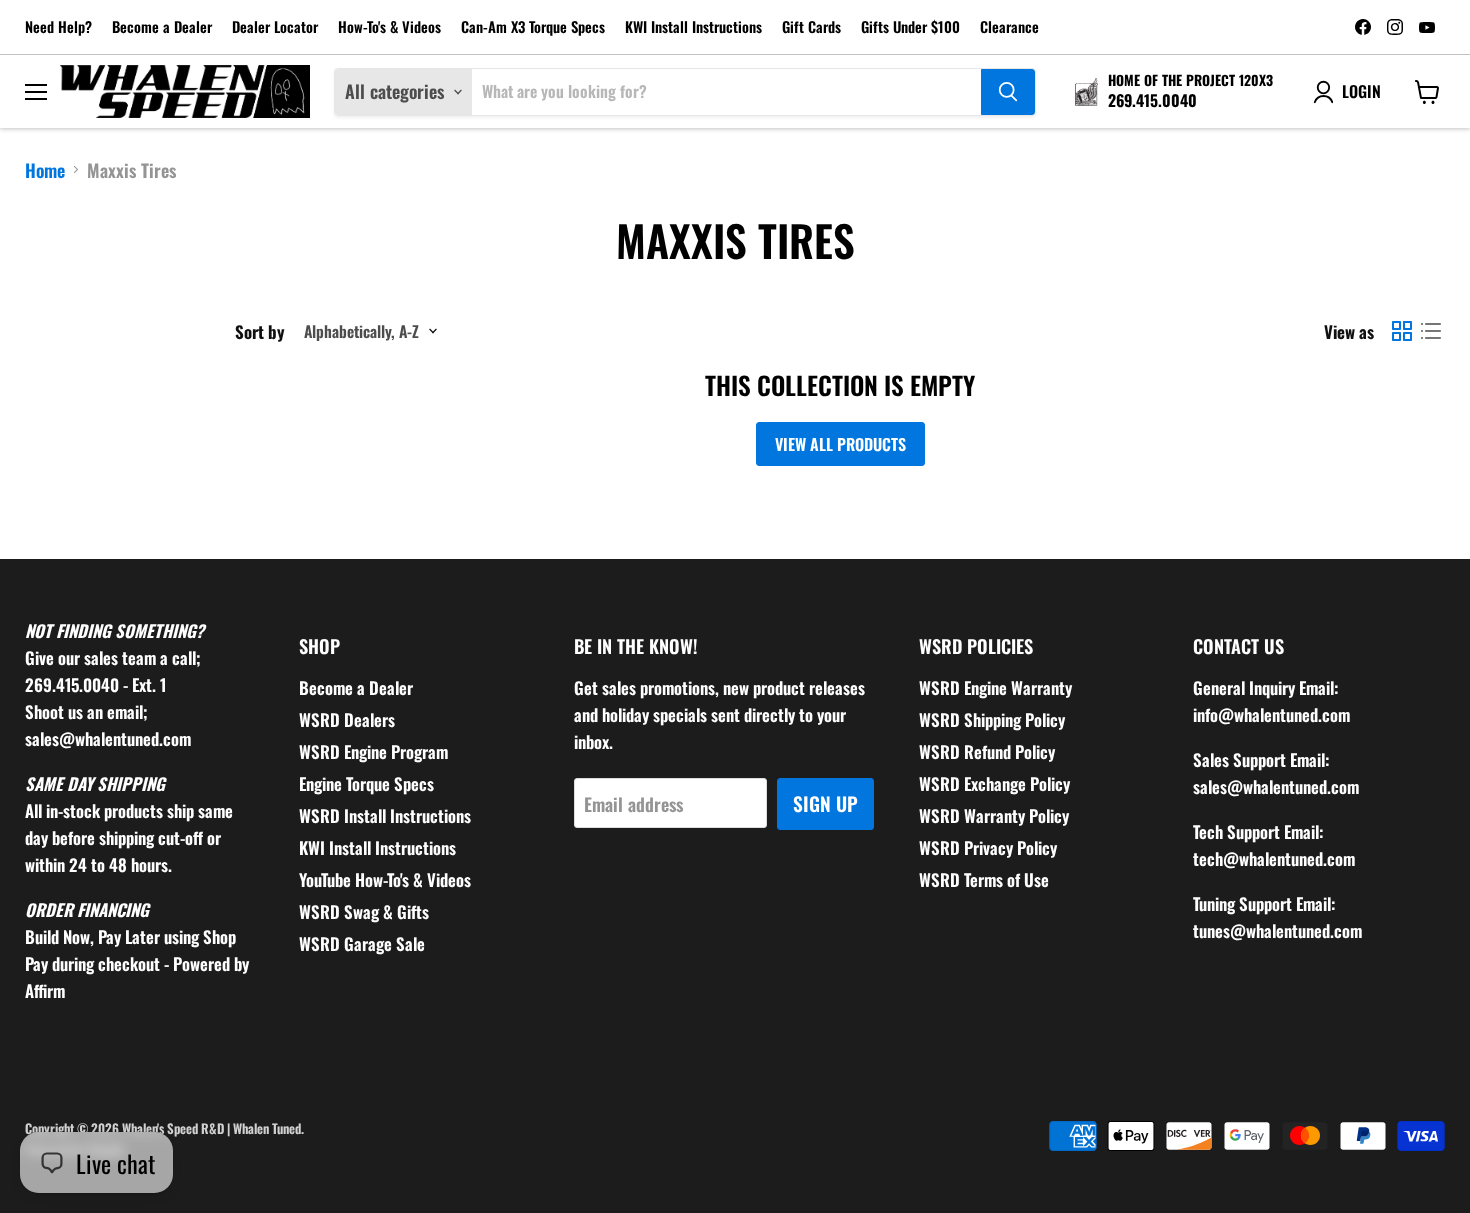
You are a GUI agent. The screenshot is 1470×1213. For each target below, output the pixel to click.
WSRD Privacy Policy (988, 847)
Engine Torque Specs (366, 783)
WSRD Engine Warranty (995, 687)
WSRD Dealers (347, 719)
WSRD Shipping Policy (992, 719)
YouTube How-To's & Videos (385, 879)
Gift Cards (811, 27)
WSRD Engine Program (373, 751)
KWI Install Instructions (693, 27)
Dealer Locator (275, 27)
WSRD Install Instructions (385, 815)
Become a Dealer (162, 27)
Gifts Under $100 (910, 27)
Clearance (1009, 27)
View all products (840, 444)
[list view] (1430, 331)
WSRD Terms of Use (984, 879)
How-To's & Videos (389, 27)
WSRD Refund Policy (987, 751)
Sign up (825, 803)
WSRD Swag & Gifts (364, 911)
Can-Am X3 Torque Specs (533, 27)
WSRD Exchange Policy (994, 783)
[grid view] (1401, 331)
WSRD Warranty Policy (994, 815)
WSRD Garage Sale (362, 943)
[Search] (1008, 92)
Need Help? (58, 27)
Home (45, 170)
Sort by (260, 331)
